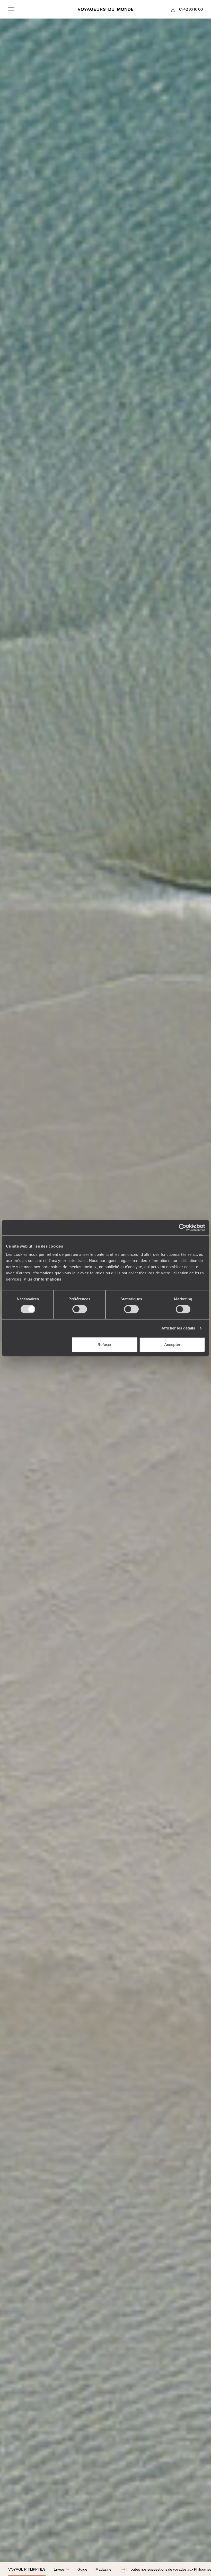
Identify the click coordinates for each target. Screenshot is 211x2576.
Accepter (172, 1345)
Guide (82, 2569)
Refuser (105, 1345)
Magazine (103, 2569)
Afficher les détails (178, 1328)
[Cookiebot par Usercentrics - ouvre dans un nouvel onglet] (183, 1227)
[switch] (80, 1309)
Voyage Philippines (27, 2569)
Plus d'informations (43, 1279)
